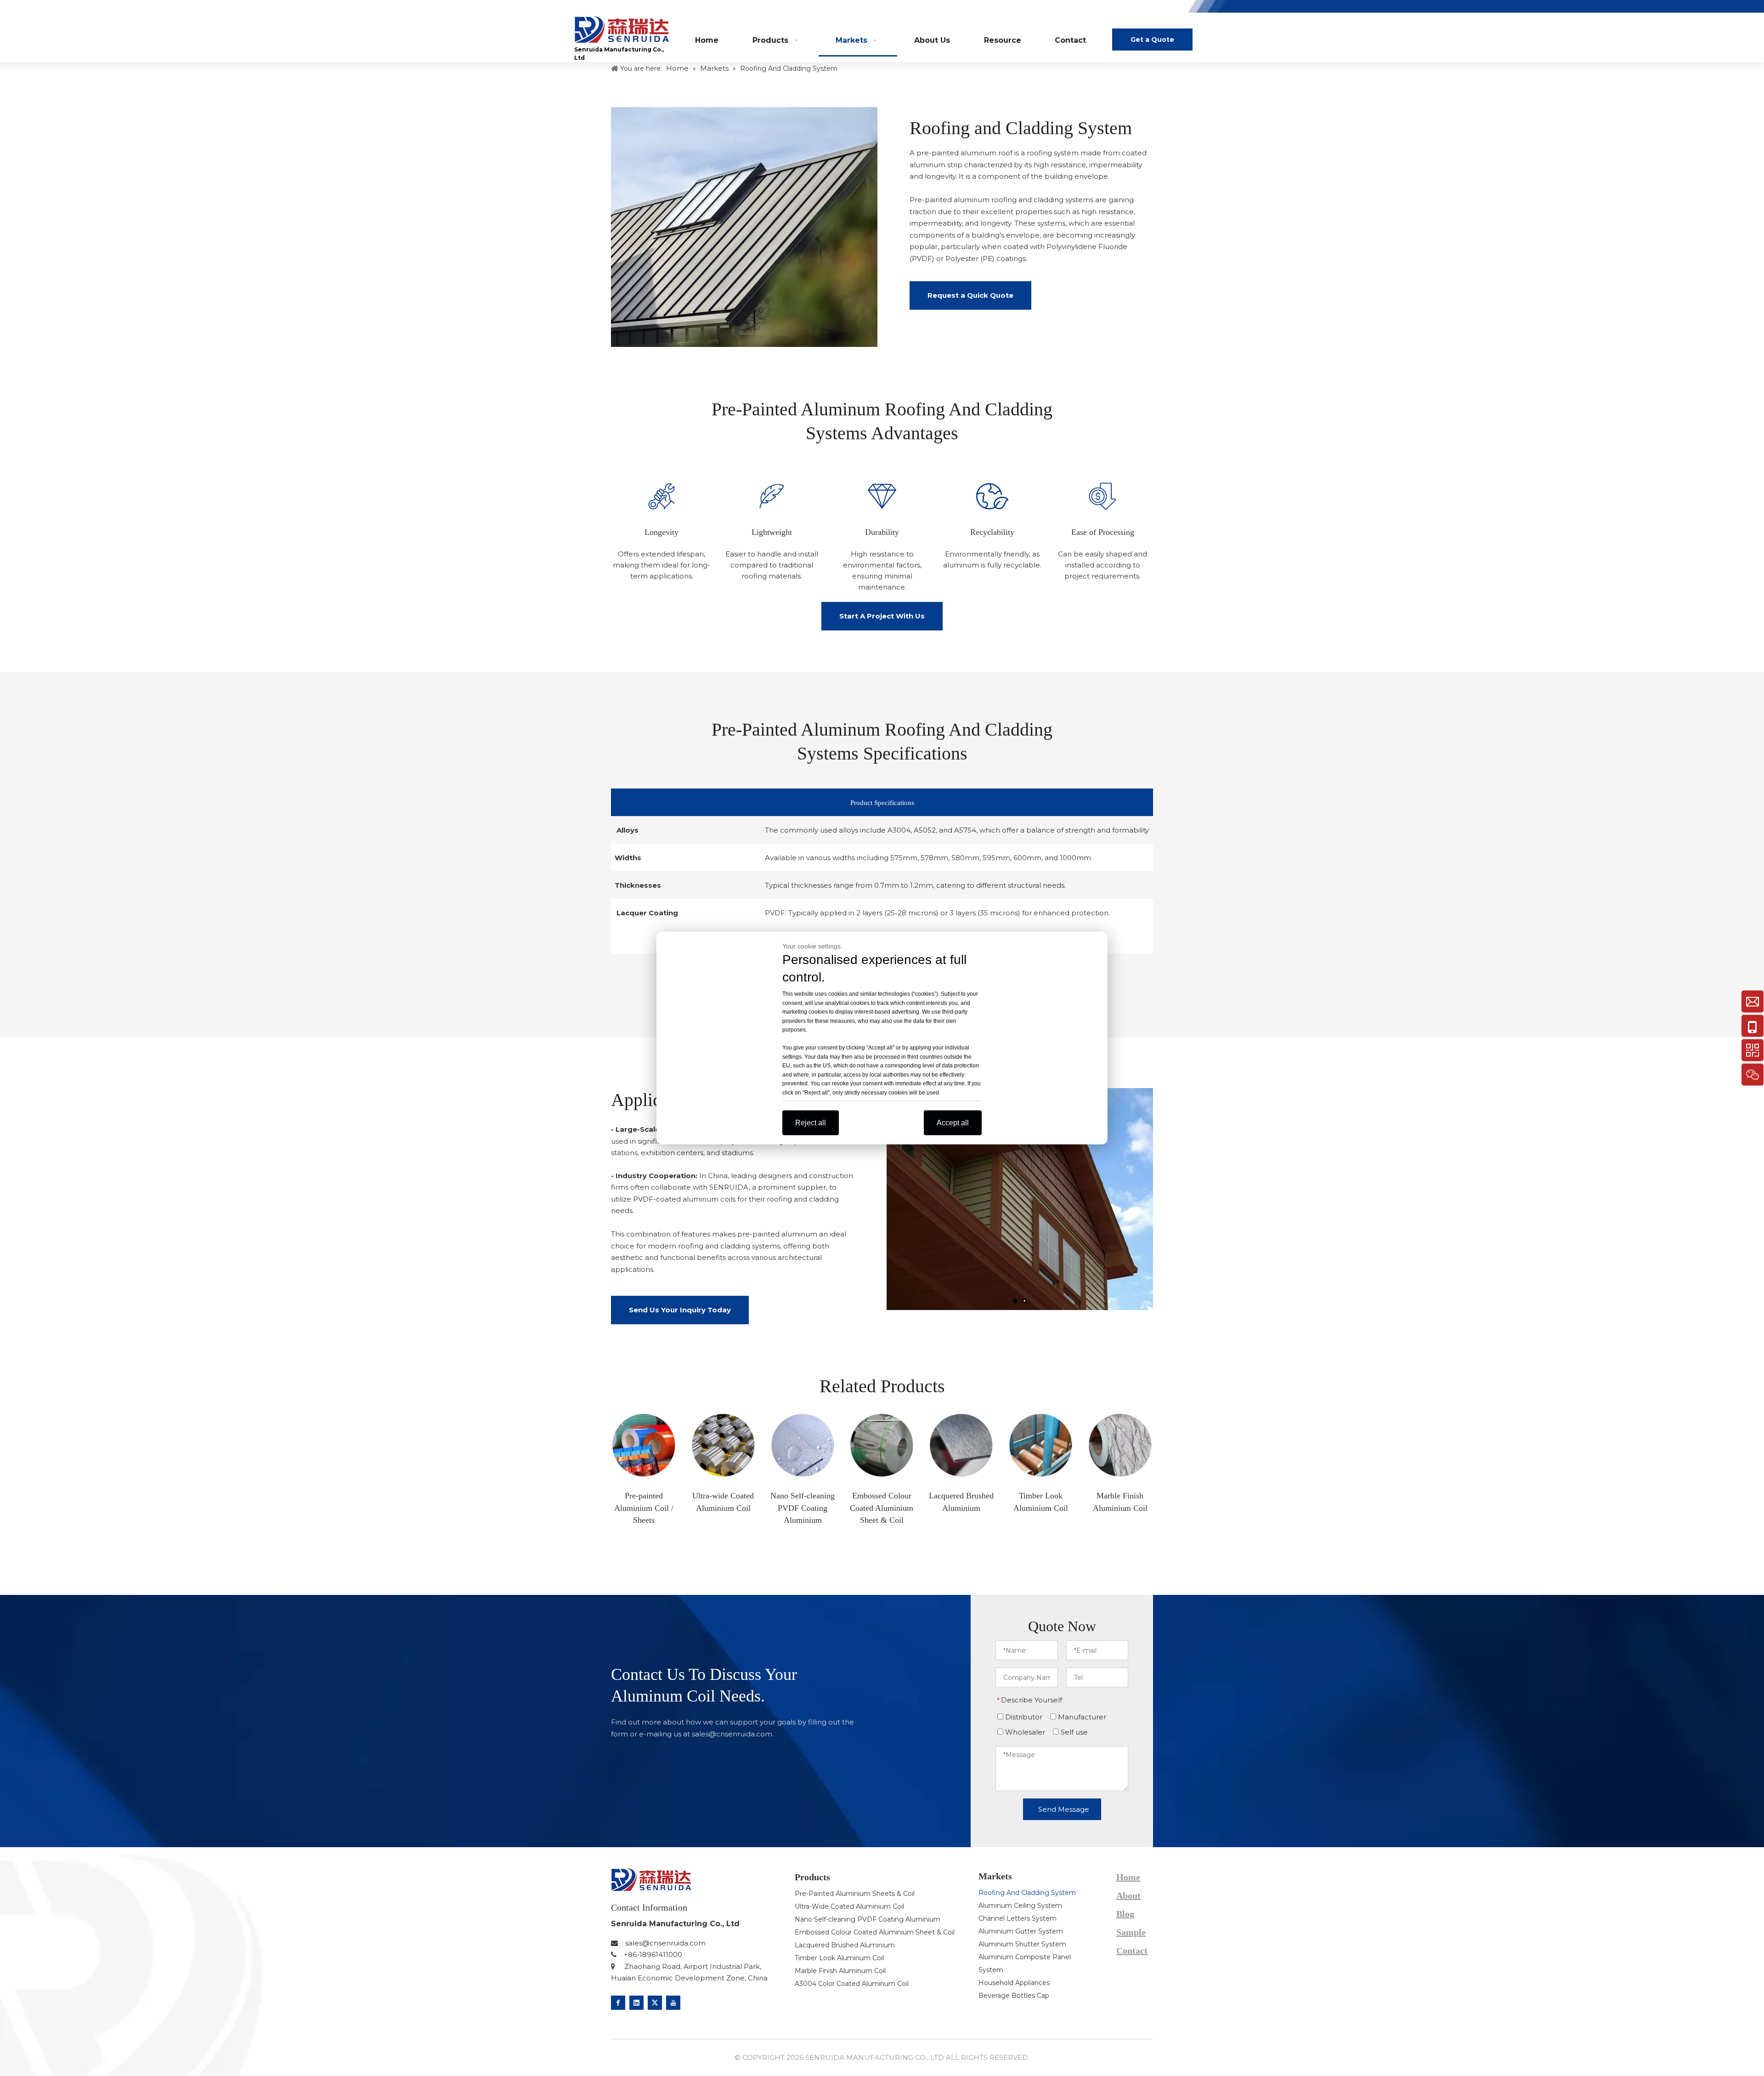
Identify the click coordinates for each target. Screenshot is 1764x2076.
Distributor (1023, 1717)
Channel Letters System (1018, 1918)
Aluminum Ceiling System (1020, 1906)
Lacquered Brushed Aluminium (845, 1945)
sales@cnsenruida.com (732, 1734)
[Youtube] (673, 2003)
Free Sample (1167, 9)
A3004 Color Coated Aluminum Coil (852, 1984)
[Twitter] (655, 2003)
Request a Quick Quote (970, 295)
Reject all (811, 1123)
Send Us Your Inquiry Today (680, 1310)
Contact (1132, 1951)
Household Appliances (1014, 1983)
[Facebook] (618, 2003)
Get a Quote (1152, 40)
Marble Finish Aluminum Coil (840, 1971)
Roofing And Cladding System (1027, 1893)
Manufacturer (1081, 1717)
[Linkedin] (636, 2003)
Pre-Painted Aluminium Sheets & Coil (855, 1894)
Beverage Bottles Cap (1014, 1996)
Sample (1131, 1932)
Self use (1073, 1732)
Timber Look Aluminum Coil (839, 1958)
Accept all (953, 1123)
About (1128, 1895)
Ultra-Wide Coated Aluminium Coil (849, 1906)
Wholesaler (1024, 1732)
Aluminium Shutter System (1022, 1944)
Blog (1116, 9)
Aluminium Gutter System (1021, 1931)
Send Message (1064, 1809)
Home (1128, 1877)
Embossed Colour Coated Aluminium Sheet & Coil (875, 1932)
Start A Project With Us (882, 616)
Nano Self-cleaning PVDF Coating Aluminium (868, 1919)
